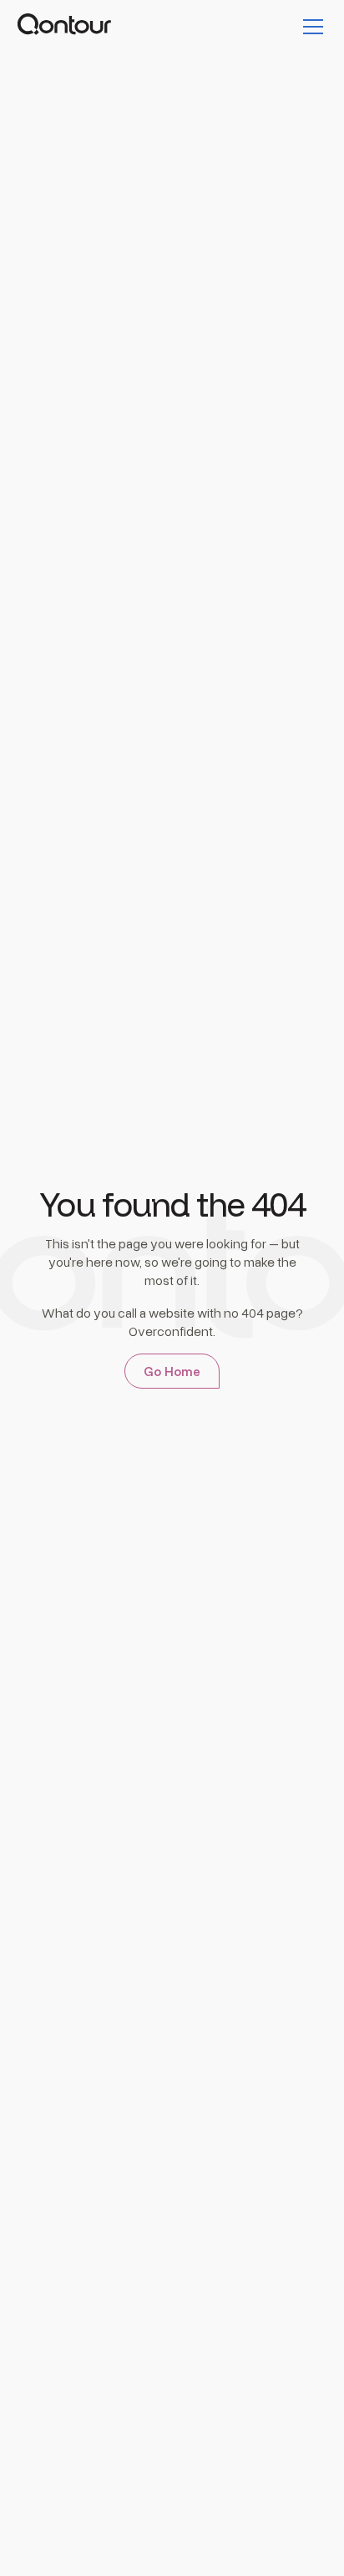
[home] (64, 27)
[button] (310, 27)
